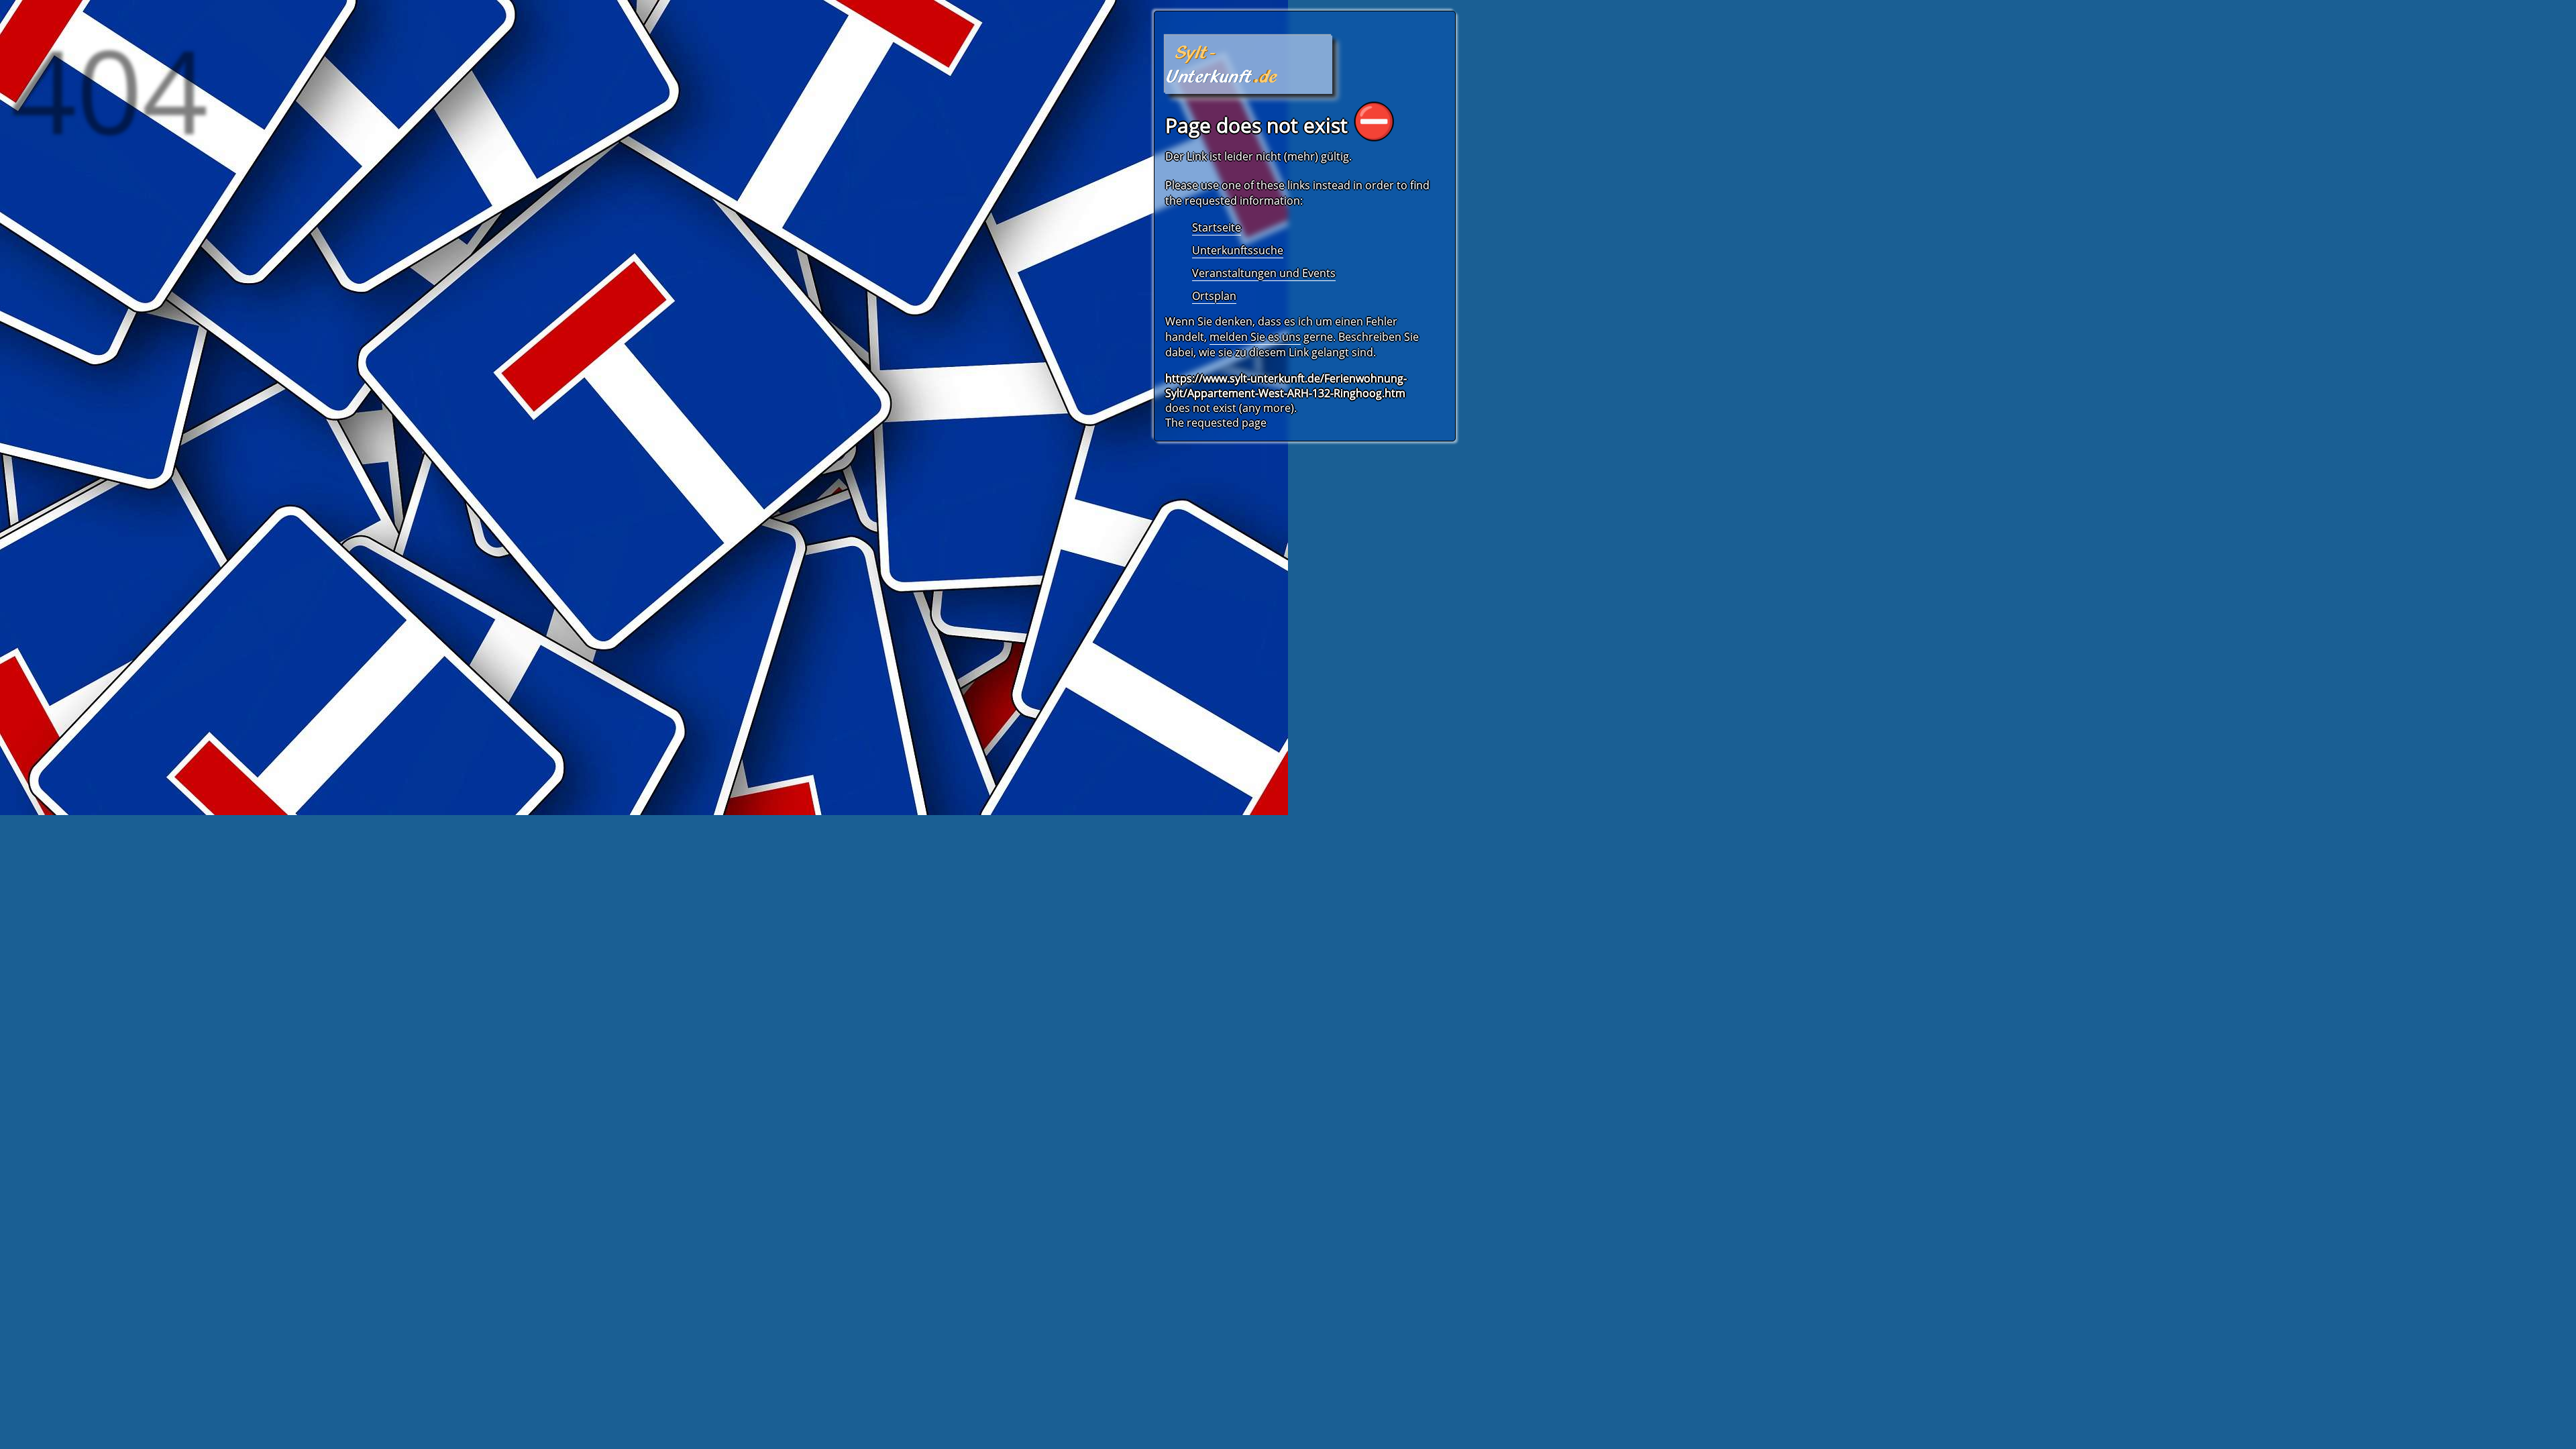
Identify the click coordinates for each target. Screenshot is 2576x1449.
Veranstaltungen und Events (1264, 273)
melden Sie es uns (1255, 337)
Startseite (1217, 227)
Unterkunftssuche (1238, 250)
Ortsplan (1214, 296)
